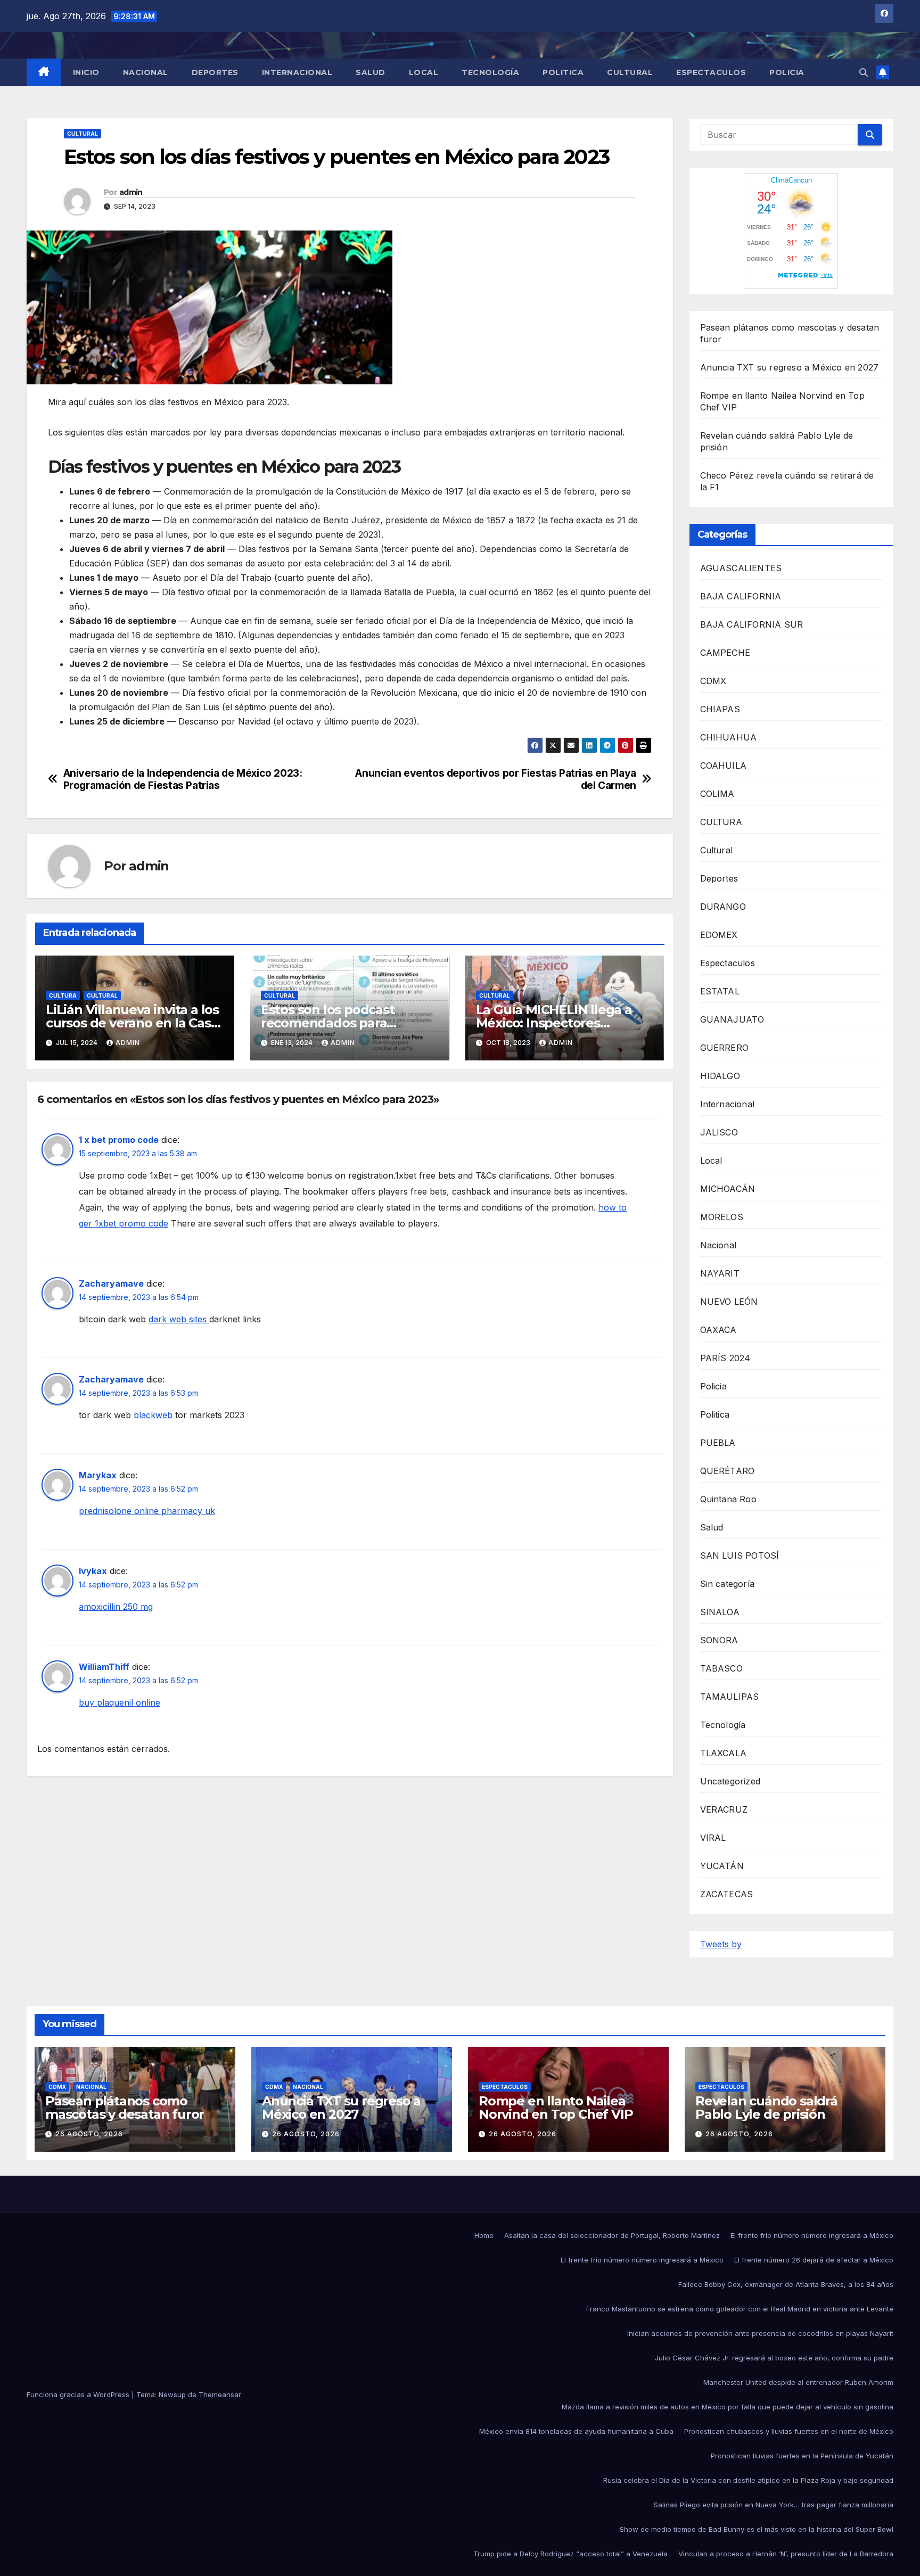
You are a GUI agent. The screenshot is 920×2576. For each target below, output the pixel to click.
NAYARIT (720, 1273)
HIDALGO (720, 1076)
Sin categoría (728, 1584)
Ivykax (93, 1571)
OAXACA (718, 1330)
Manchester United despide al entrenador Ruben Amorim (798, 2382)
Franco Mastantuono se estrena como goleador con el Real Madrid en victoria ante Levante (740, 2309)
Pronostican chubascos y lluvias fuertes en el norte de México (789, 2431)
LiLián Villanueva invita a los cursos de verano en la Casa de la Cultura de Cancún (132, 1023)
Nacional (146, 72)
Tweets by (721, 1944)
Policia (787, 72)
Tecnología (490, 72)
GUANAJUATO (732, 1019)
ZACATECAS (727, 1894)
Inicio (86, 72)
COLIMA (717, 794)
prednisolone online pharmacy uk (147, 1511)
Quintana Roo (728, 1499)
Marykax (98, 1475)
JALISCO (719, 1132)
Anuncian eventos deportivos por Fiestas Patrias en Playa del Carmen (496, 779)
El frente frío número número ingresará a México (812, 2235)
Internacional (297, 72)
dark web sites (179, 1319)
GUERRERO (725, 1048)
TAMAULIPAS (730, 1697)
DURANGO (723, 907)
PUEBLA (718, 1443)
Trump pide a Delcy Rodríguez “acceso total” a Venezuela (570, 2554)
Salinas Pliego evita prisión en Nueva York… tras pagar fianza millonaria (774, 2505)
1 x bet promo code (119, 1140)
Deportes (215, 72)
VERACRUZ (724, 1809)
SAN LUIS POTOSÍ (740, 1556)
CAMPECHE (725, 653)
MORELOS (722, 1217)
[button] (864, 72)
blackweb (154, 1415)
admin (131, 192)
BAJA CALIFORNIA (741, 596)
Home (484, 2235)
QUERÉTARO (728, 1471)
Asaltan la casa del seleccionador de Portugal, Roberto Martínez (612, 2235)
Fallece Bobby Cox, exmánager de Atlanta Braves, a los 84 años (786, 2284)
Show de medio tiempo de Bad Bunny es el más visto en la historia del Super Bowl (757, 2529)
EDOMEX (719, 935)
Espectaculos (711, 72)
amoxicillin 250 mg (116, 1607)
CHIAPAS (720, 709)
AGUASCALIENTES (741, 568)
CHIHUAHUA (729, 737)
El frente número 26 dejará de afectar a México (814, 2260)
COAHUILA (724, 766)
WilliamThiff (104, 1667)
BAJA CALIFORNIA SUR (752, 624)
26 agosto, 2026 (89, 2134)
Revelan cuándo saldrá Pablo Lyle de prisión (766, 2108)
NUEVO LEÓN (729, 1302)
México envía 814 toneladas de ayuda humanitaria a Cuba (576, 2431)
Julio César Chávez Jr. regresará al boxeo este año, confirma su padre (774, 2358)
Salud (371, 72)
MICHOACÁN (728, 1189)
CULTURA (63, 995)
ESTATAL (720, 991)
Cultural (630, 72)
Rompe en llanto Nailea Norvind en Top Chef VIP (556, 2108)
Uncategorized (730, 1781)
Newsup (172, 2394)
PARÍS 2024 (725, 1358)
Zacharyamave (111, 1283)
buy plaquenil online (120, 1702)
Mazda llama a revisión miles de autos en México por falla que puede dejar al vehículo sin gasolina (728, 2407)
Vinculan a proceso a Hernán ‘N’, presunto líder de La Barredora (786, 2554)
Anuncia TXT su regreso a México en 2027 (790, 367)
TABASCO (721, 1668)
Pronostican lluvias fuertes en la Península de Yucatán (802, 2456)
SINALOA (720, 1612)
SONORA (719, 1640)
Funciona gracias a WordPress (79, 2394)
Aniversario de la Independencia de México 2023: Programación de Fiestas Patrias (183, 779)
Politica (563, 72)
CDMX (713, 681)
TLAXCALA (724, 1753)
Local (424, 72)
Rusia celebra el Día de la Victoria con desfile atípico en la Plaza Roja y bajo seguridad (748, 2480)
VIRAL (713, 1838)
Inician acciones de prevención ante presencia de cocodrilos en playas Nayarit (760, 2333)
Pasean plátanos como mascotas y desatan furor (125, 2108)
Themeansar (220, 2394)
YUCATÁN (722, 1866)
